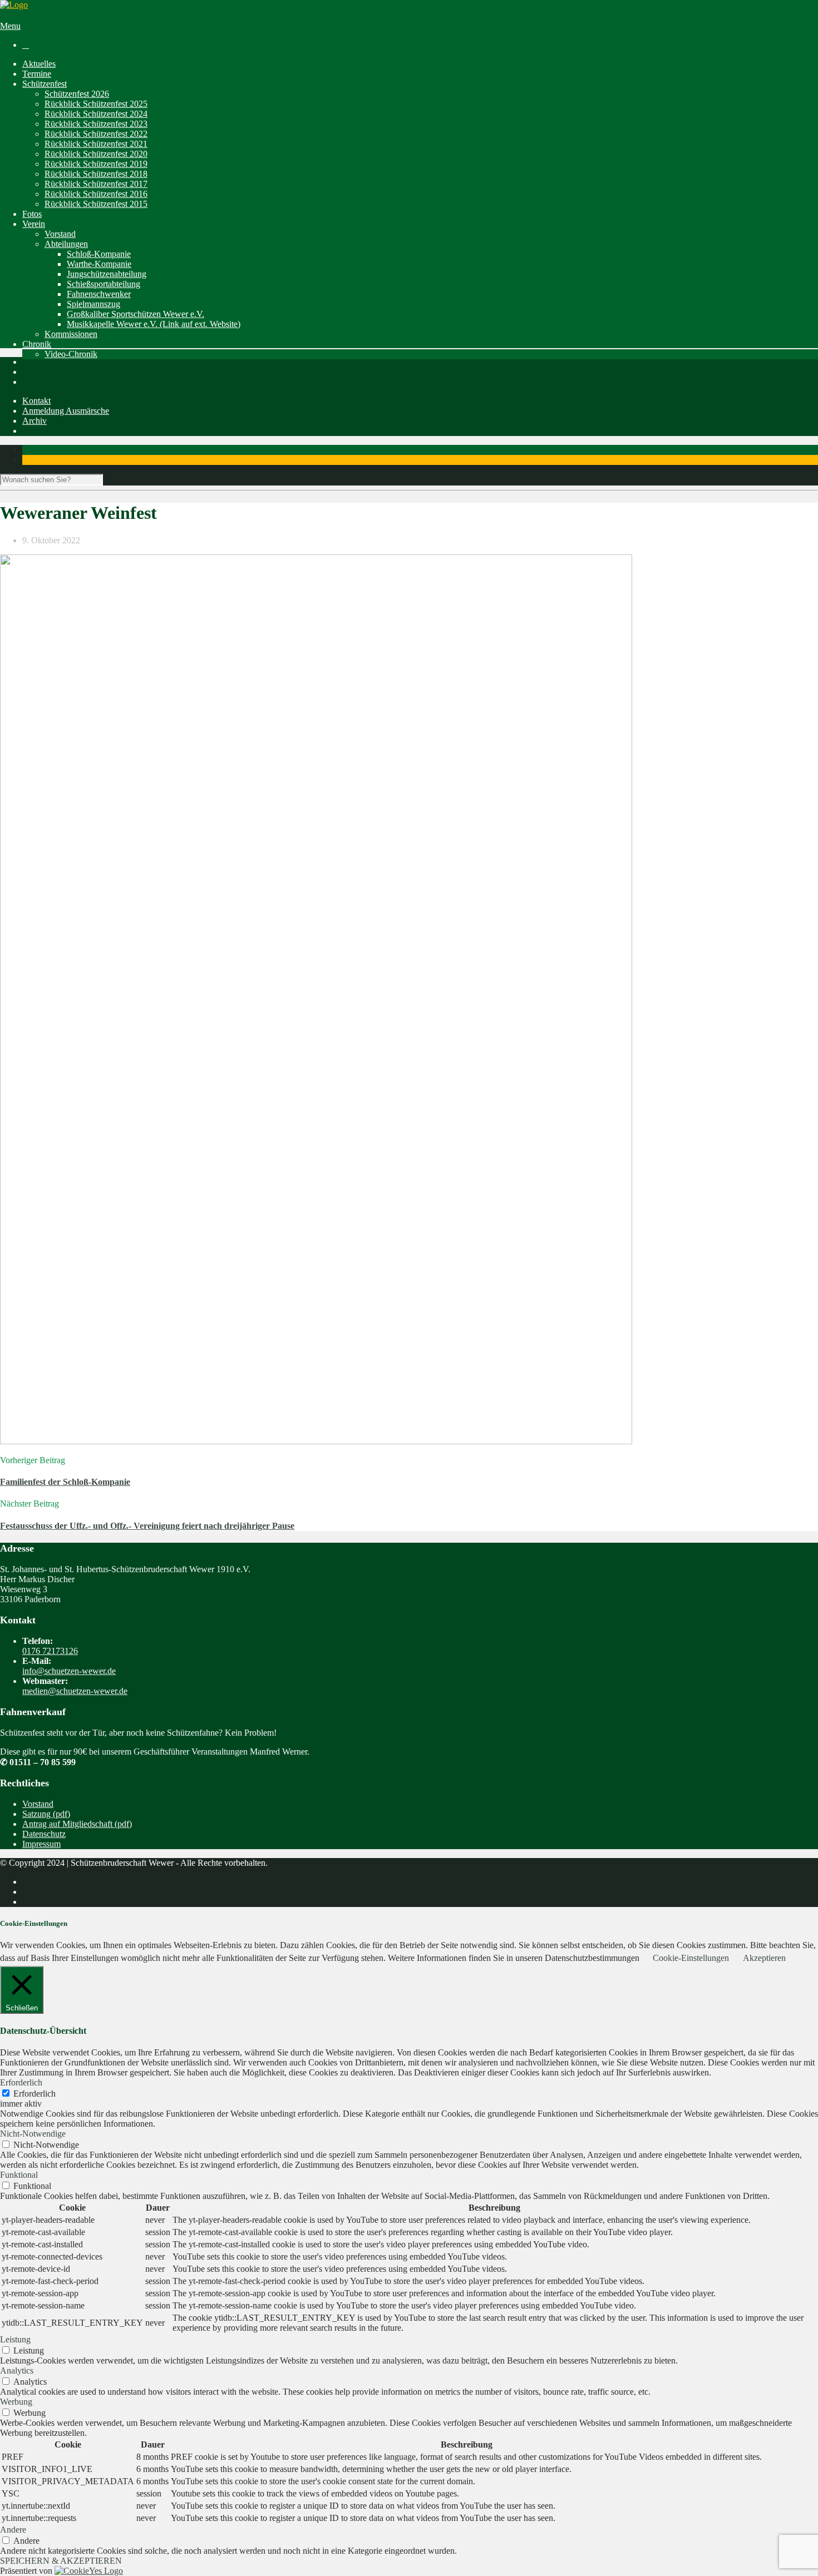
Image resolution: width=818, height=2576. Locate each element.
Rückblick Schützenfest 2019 (96, 164)
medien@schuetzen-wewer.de (75, 1691)
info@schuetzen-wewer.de (69, 1671)
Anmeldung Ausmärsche (66, 411)
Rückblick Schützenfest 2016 (96, 194)
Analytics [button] (17, 2371)
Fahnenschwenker (99, 294)
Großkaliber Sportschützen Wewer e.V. (135, 314)
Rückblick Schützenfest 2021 (96, 144)
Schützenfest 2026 (77, 94)
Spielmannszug (93, 304)
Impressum (41, 1844)
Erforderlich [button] (21, 2082)
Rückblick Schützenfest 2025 (96, 104)
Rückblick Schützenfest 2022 (96, 134)
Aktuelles (39, 64)
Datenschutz (44, 1834)
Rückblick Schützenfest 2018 (96, 174)
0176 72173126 (50, 1651)
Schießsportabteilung (104, 284)
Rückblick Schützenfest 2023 (96, 124)
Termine (37, 74)
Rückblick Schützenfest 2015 (96, 204)
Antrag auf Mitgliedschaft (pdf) (77, 1824)
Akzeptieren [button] (764, 1958)
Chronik (37, 344)
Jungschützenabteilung (107, 274)
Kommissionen (71, 334)
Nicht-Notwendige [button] (33, 2134)
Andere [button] (13, 2530)
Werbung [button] (16, 2402)
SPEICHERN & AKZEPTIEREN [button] (61, 2561)
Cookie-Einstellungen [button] (691, 1958)
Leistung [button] (15, 2339)
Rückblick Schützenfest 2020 (96, 154)
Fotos (32, 214)
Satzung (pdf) (46, 1814)
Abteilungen (66, 244)
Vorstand (60, 234)
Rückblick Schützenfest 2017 (96, 184)
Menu (10, 26)
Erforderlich (35, 2094)
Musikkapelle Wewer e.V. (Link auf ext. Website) (154, 324)
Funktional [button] (19, 2175)
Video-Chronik (71, 354)
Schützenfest (45, 84)
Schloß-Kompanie (99, 254)
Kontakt (36, 401)
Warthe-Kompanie (99, 264)
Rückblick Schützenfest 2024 (96, 114)
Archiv (35, 421)
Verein (34, 224)
